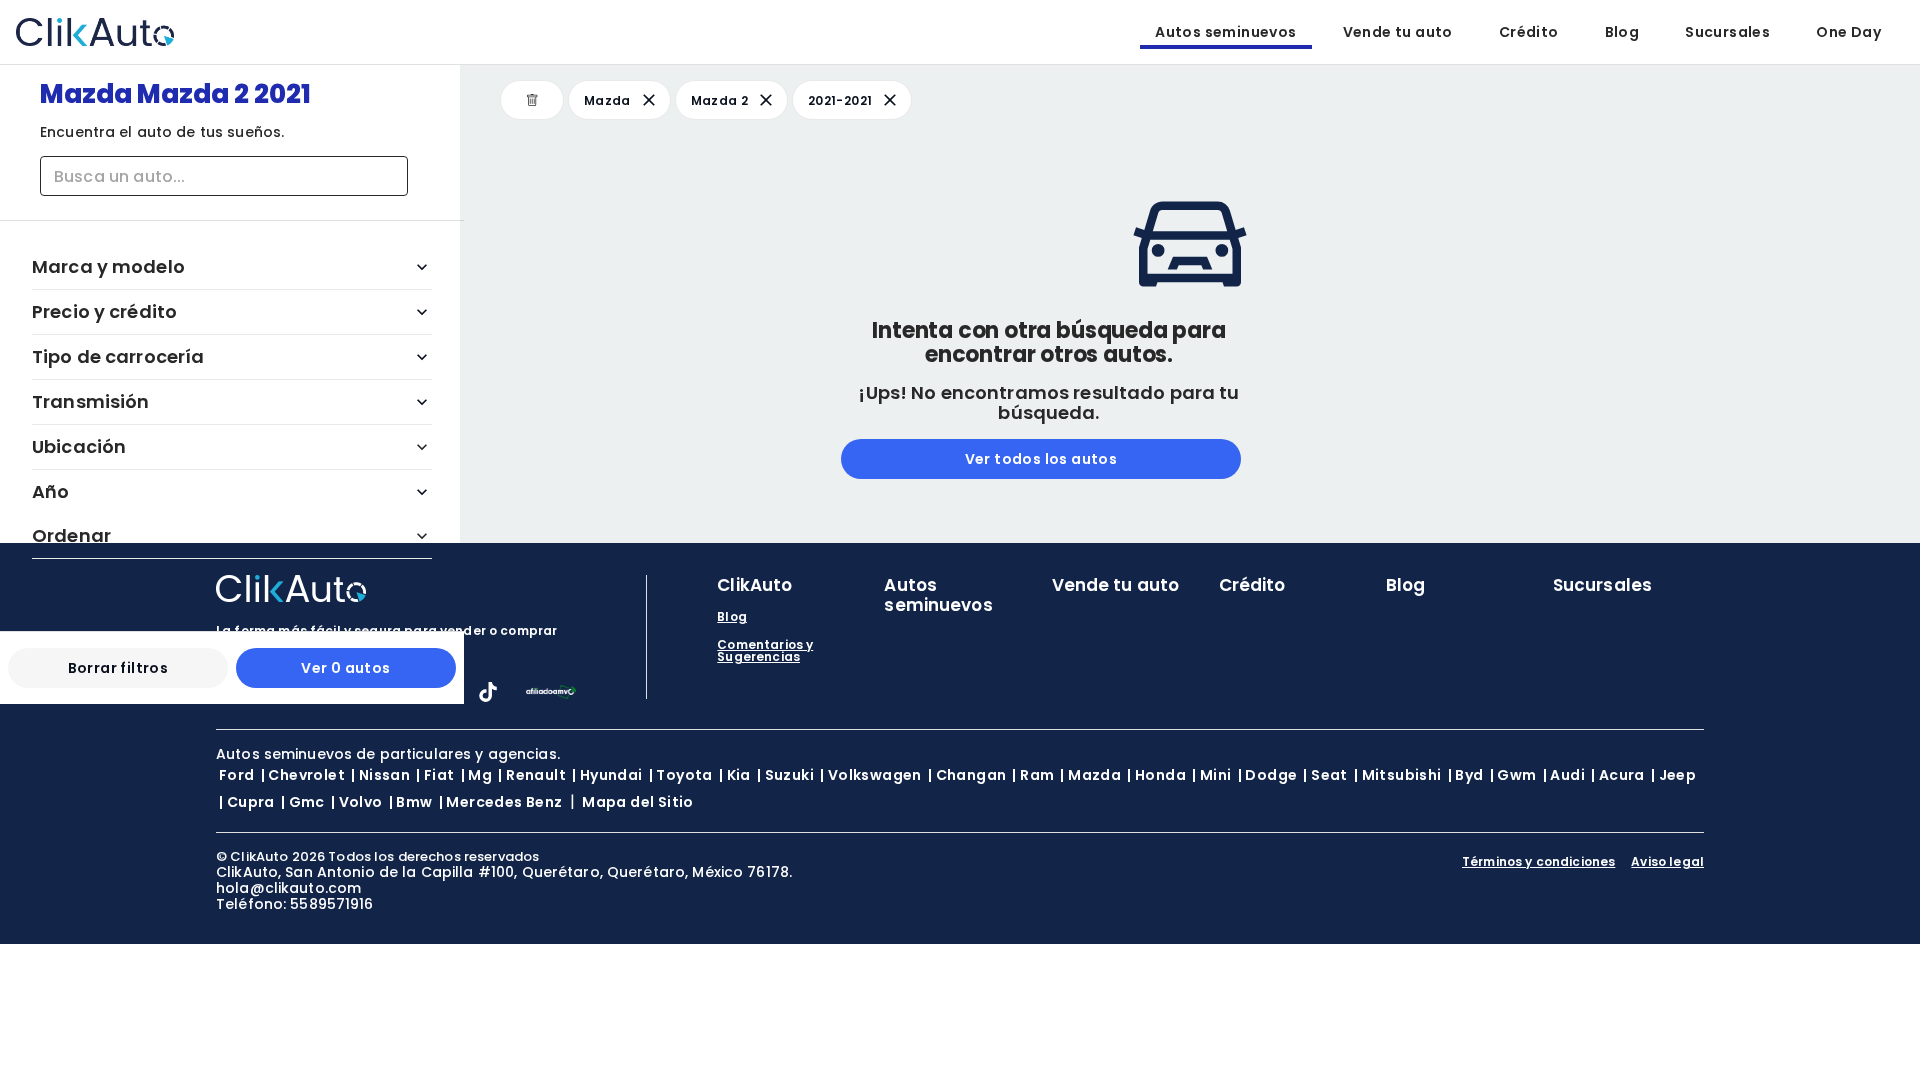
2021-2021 (840, 100)
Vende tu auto (1398, 32)
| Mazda (1090, 775)
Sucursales (1727, 32)
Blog (1622, 32)
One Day (1848, 32)
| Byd (1466, 775)
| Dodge (1268, 775)
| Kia (735, 775)
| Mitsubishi (1398, 775)
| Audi (1564, 775)
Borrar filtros (118, 668)
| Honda (1156, 775)
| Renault (532, 775)
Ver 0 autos (345, 668)
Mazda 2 (719, 100)
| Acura (1618, 775)
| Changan (967, 775)
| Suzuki (785, 775)
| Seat (1325, 775)
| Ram (1033, 775)
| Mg (477, 775)
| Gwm (1513, 775)
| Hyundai (607, 775)
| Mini (1211, 775)
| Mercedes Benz (501, 802)
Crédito (1529, 32)
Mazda (607, 100)
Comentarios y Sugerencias (765, 651)
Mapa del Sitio (638, 802)
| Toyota (681, 775)
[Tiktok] (488, 696)
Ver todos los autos (1041, 459)
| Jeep (1673, 775)
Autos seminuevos (1225, 32)
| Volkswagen (871, 775)
